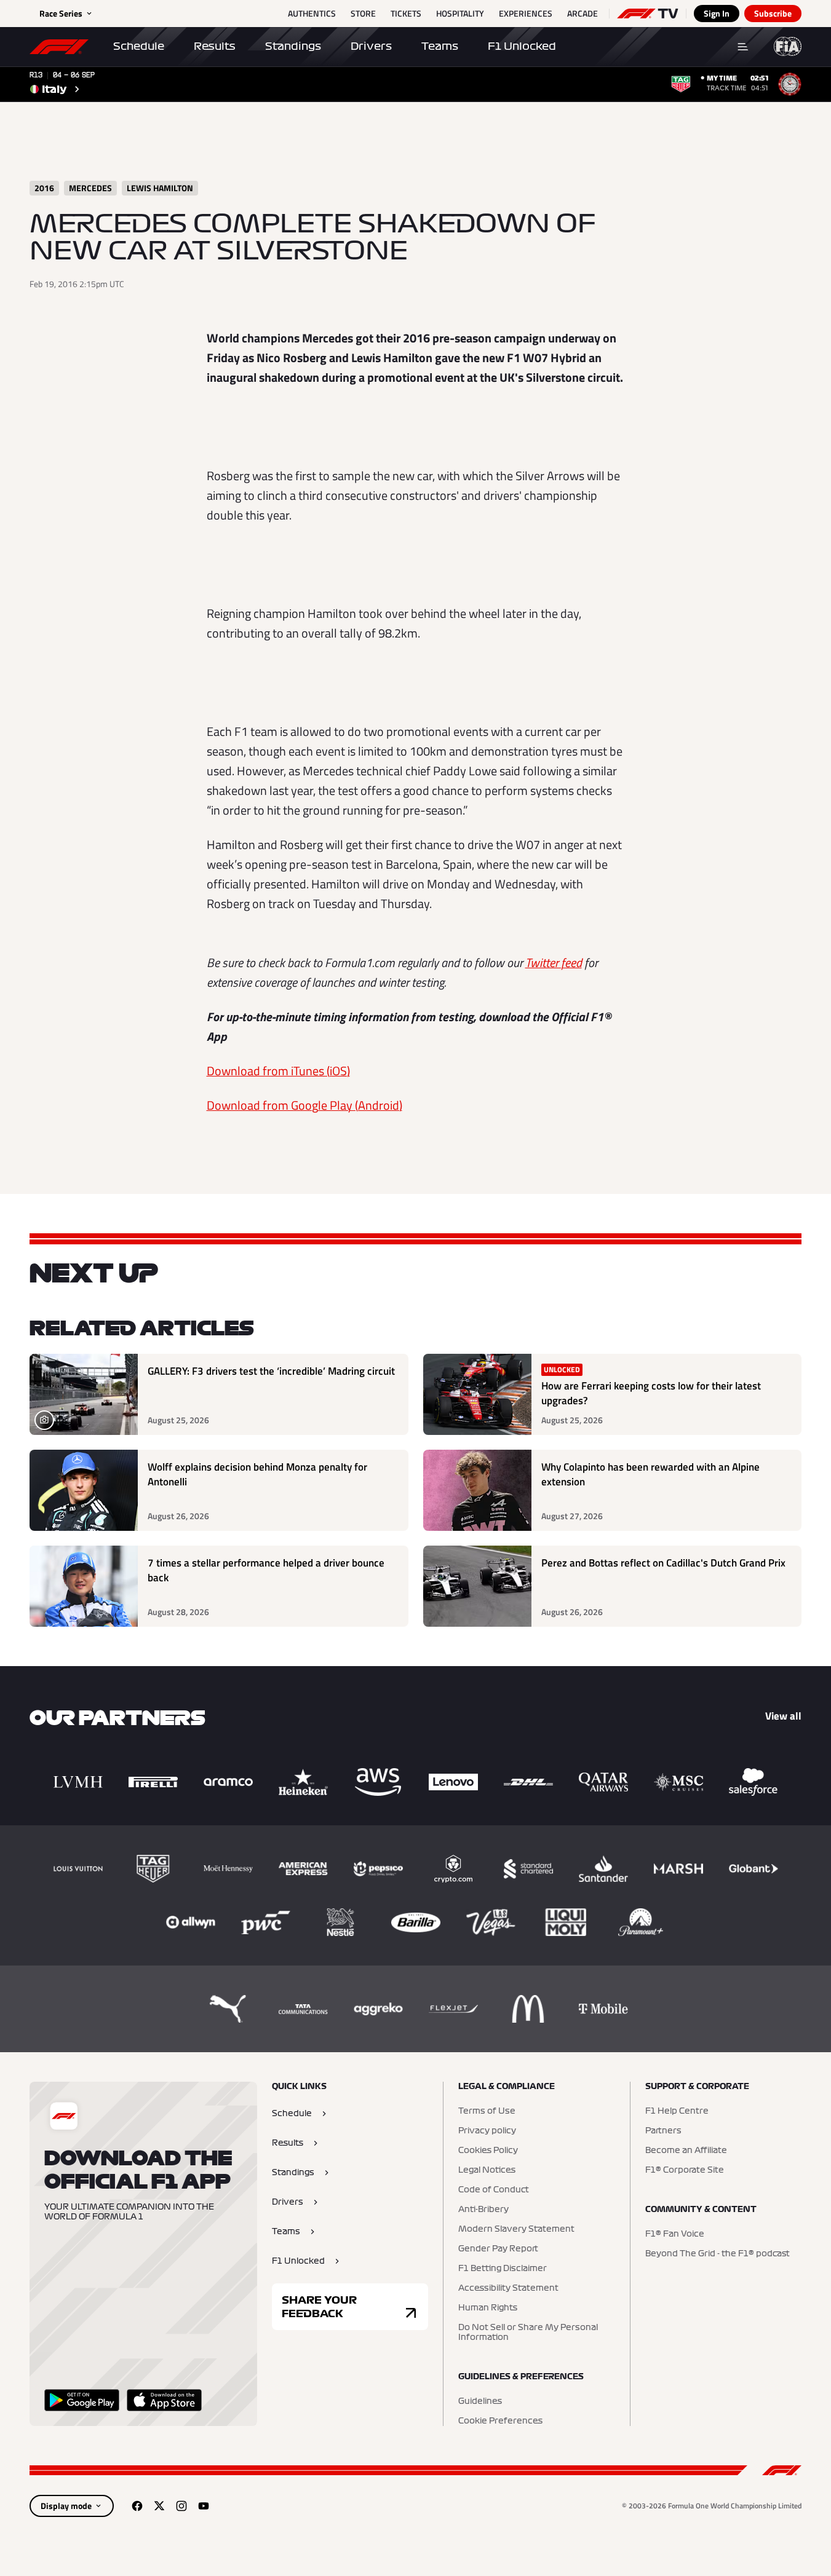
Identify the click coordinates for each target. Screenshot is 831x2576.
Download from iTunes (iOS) (278, 1071)
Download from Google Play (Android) (304, 1105)
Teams (440, 46)
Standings (293, 46)
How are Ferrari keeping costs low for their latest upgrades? (651, 1393)
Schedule (139, 46)
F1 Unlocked (522, 46)
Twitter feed (554, 962)
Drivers (371, 46)
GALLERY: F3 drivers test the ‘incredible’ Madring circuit (271, 1371)
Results (215, 46)
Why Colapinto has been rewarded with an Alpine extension (650, 1475)
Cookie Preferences (500, 2421)
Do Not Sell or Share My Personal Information (528, 2333)
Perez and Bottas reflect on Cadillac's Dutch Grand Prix (663, 1563)
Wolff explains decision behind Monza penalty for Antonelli (257, 1475)
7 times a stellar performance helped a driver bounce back (266, 1570)
